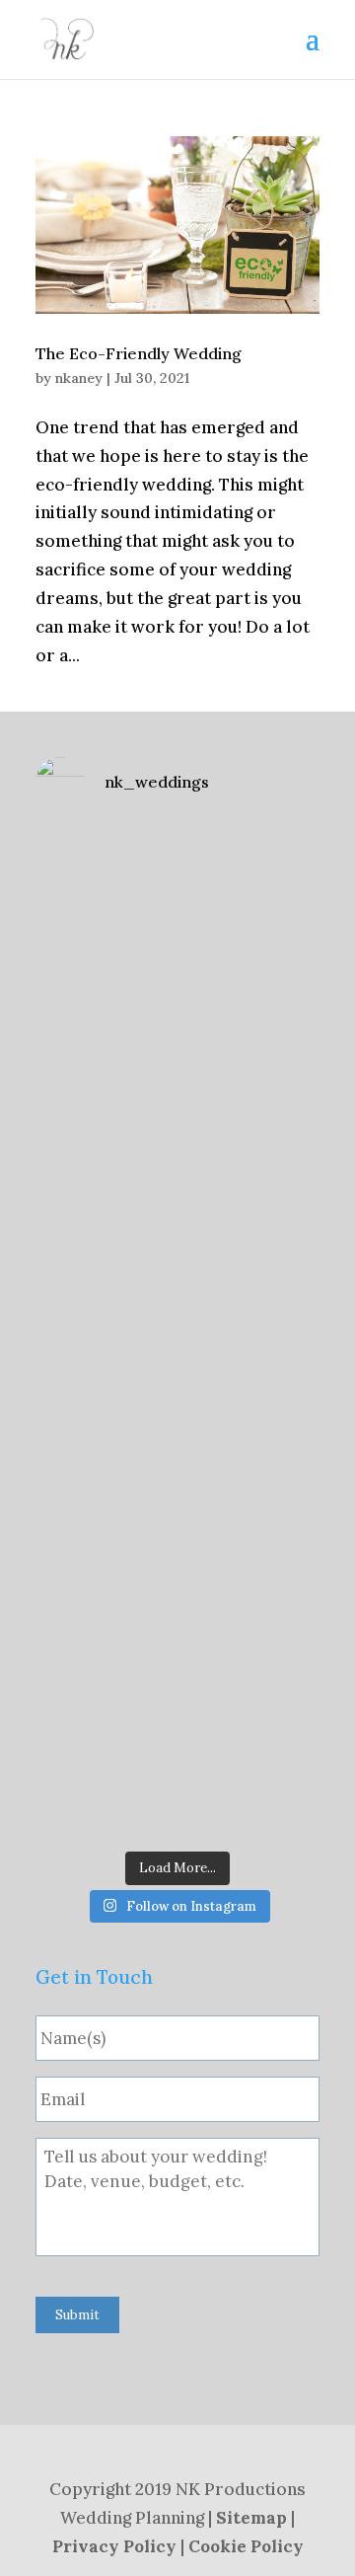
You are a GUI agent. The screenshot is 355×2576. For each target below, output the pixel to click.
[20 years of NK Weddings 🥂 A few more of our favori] (177, 1079)
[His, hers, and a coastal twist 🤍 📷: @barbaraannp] (177, 909)
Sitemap (251, 2518)
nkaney (79, 378)
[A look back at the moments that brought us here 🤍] (177, 1417)
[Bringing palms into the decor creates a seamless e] (177, 1755)
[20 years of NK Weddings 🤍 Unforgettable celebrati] (177, 1586)
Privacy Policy (114, 2546)
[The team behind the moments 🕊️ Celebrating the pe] (177, 1248)
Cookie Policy (246, 2546)
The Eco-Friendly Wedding (139, 353)
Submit (77, 2315)
